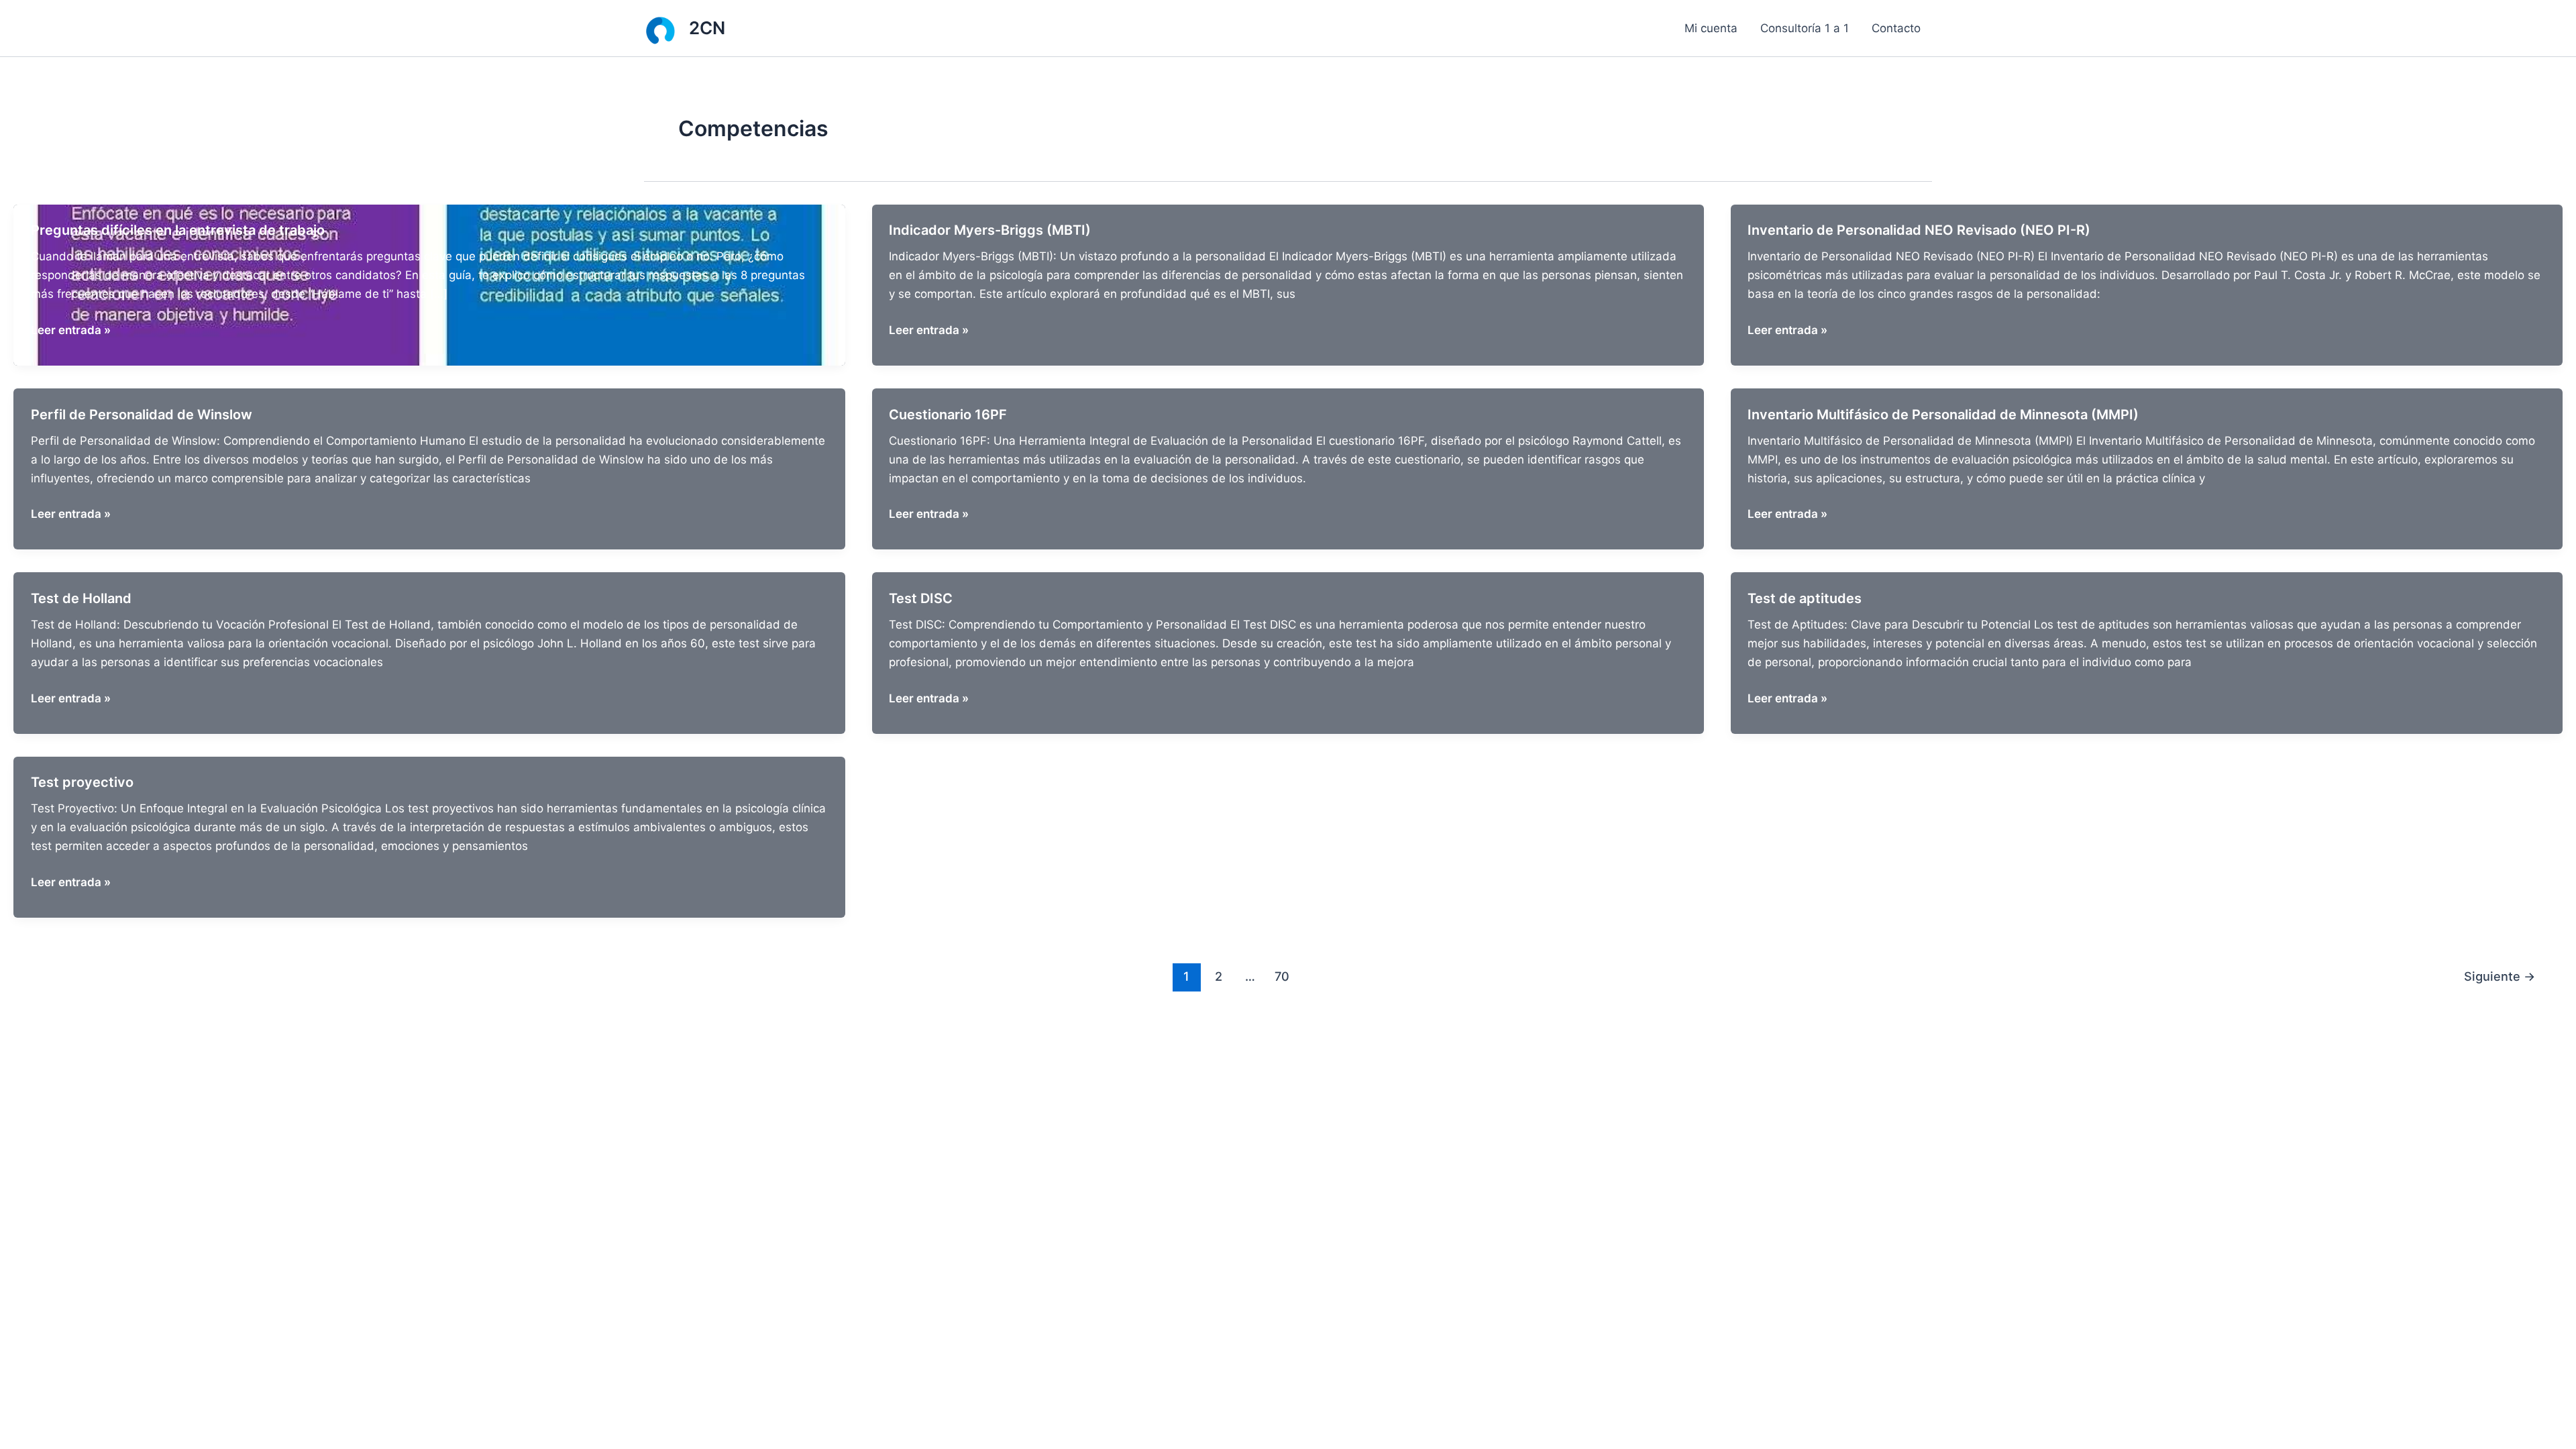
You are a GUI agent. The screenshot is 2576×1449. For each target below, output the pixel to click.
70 (1282, 976)
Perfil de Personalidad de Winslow (142, 415)
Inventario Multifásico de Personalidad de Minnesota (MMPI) (1943, 415)
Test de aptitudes (1805, 598)
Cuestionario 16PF (948, 415)
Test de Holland (81, 598)
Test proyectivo (82, 782)
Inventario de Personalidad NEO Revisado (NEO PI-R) (1919, 230)
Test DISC (921, 598)
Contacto (1896, 28)
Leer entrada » (71, 331)
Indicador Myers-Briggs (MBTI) (990, 230)
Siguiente (2500, 976)
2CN (707, 28)
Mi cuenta (1711, 28)
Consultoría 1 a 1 (1805, 28)
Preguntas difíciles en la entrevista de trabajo (178, 230)
